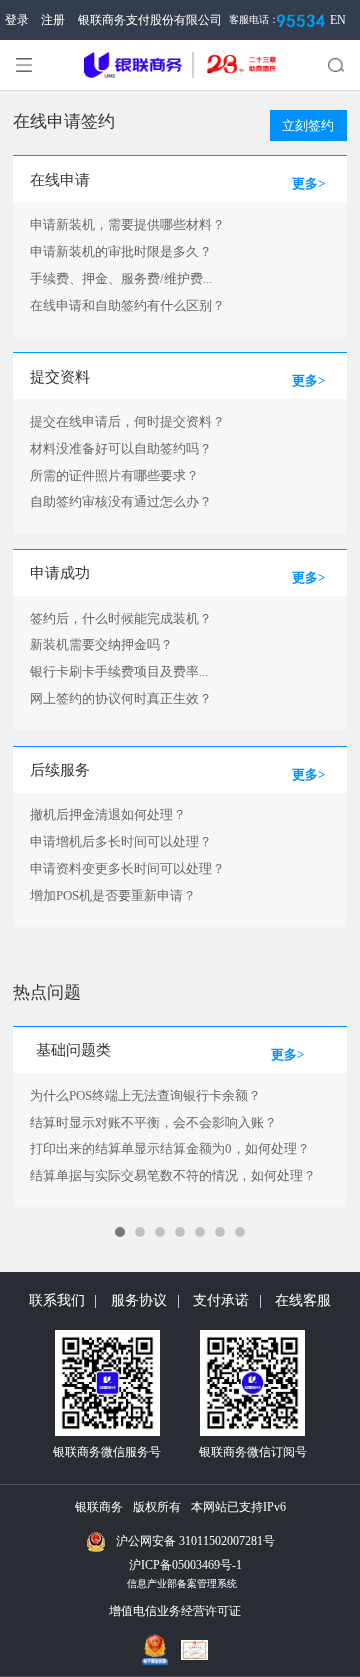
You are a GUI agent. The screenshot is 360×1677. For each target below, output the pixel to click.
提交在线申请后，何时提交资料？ (127, 421)
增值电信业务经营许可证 (175, 1611)
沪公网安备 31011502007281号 (195, 1541)
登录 (17, 20)
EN (338, 20)
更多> (308, 183)
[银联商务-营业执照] (160, 1644)
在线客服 (303, 1300)
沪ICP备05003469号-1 (185, 1565)
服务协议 (139, 1300)
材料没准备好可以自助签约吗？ (121, 448)
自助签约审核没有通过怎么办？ (121, 501)
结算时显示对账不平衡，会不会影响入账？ (153, 1122)
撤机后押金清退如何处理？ (108, 814)
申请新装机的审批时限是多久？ (121, 251)
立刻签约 (308, 125)
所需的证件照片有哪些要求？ (114, 475)
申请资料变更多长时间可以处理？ (127, 868)
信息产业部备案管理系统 (182, 1583)
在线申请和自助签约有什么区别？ (127, 305)
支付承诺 (221, 1300)
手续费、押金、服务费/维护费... (121, 278)
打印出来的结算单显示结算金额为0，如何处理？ (170, 1148)
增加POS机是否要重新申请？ (113, 895)
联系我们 (57, 1300)
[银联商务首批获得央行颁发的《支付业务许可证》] (199, 1650)
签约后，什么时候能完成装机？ (121, 618)
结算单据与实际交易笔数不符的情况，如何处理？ (173, 1175)
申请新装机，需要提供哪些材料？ (127, 224)
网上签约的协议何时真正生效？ (121, 698)
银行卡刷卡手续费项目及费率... (119, 671)
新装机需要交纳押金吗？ (101, 644)
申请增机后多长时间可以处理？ (121, 841)
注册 (53, 20)
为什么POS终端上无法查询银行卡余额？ (145, 1095)
